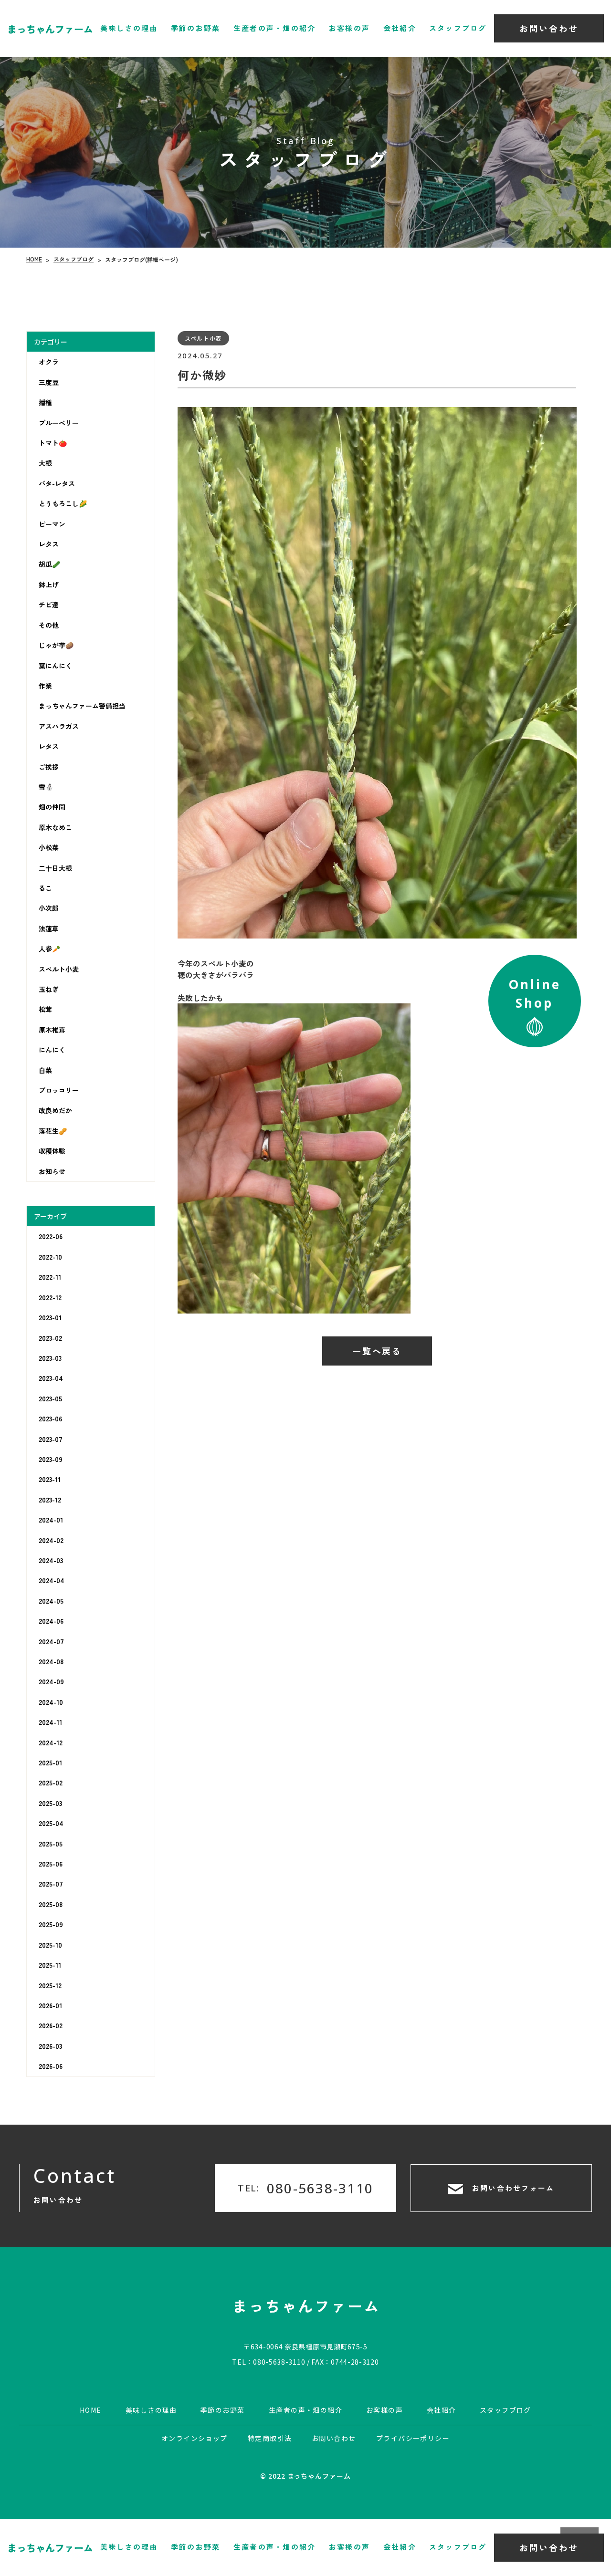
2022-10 (50, 1257)
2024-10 (51, 1702)
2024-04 (52, 1580)
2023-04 (51, 1378)
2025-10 (50, 1945)
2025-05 (51, 1844)
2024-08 (51, 1661)
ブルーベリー (59, 423)
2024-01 (51, 1520)
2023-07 (51, 1439)
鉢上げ (49, 584)
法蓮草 (49, 928)
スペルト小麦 (59, 969)
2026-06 (51, 2066)
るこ (45, 888)
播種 (45, 402)
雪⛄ (46, 787)
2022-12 (50, 1297)
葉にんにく (55, 665)
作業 (45, 686)
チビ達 (49, 605)
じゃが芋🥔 (56, 645)
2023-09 (51, 1459)
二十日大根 (55, 868)
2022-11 (50, 1277)
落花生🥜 (53, 1131)
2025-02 (51, 1783)
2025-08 (51, 1904)
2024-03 (51, 1560)
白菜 (45, 1070)
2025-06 (51, 1864)
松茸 (45, 1009)
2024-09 (51, 1681)
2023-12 (50, 1500)
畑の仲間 (52, 807)
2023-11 (50, 1479)
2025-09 (51, 1924)
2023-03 (50, 1358)
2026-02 (51, 2025)
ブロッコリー (59, 1090)
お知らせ (52, 1171)
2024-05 (51, 1601)
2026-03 (50, 2046)
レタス (49, 544)
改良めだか (55, 1110)
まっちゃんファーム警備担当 (82, 706)
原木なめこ (55, 827)
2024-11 (50, 1722)
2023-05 (50, 1398)
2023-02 (50, 1337)
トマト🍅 (53, 443)
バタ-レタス (57, 483)
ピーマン (52, 524)
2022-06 (51, 1236)
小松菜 (49, 847)
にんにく (52, 1050)
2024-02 (51, 1540)
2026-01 (50, 2005)
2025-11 (50, 1965)
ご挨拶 (49, 767)
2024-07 (51, 1641)
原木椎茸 (52, 1030)
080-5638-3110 (279, 2361)
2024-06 (51, 1621)
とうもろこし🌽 (63, 503)
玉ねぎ (49, 989)
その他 (49, 625)
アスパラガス (59, 726)
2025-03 (50, 1803)
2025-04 (51, 1823)
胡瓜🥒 (49, 564)
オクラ (49, 362)
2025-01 (50, 1763)
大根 (45, 463)
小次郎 (49, 908)
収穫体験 (52, 1151)
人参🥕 (49, 949)
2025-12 (50, 1985)
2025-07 (51, 1884)
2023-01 (50, 1317)
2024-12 (51, 1742)
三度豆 (49, 382)
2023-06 (50, 1418)
